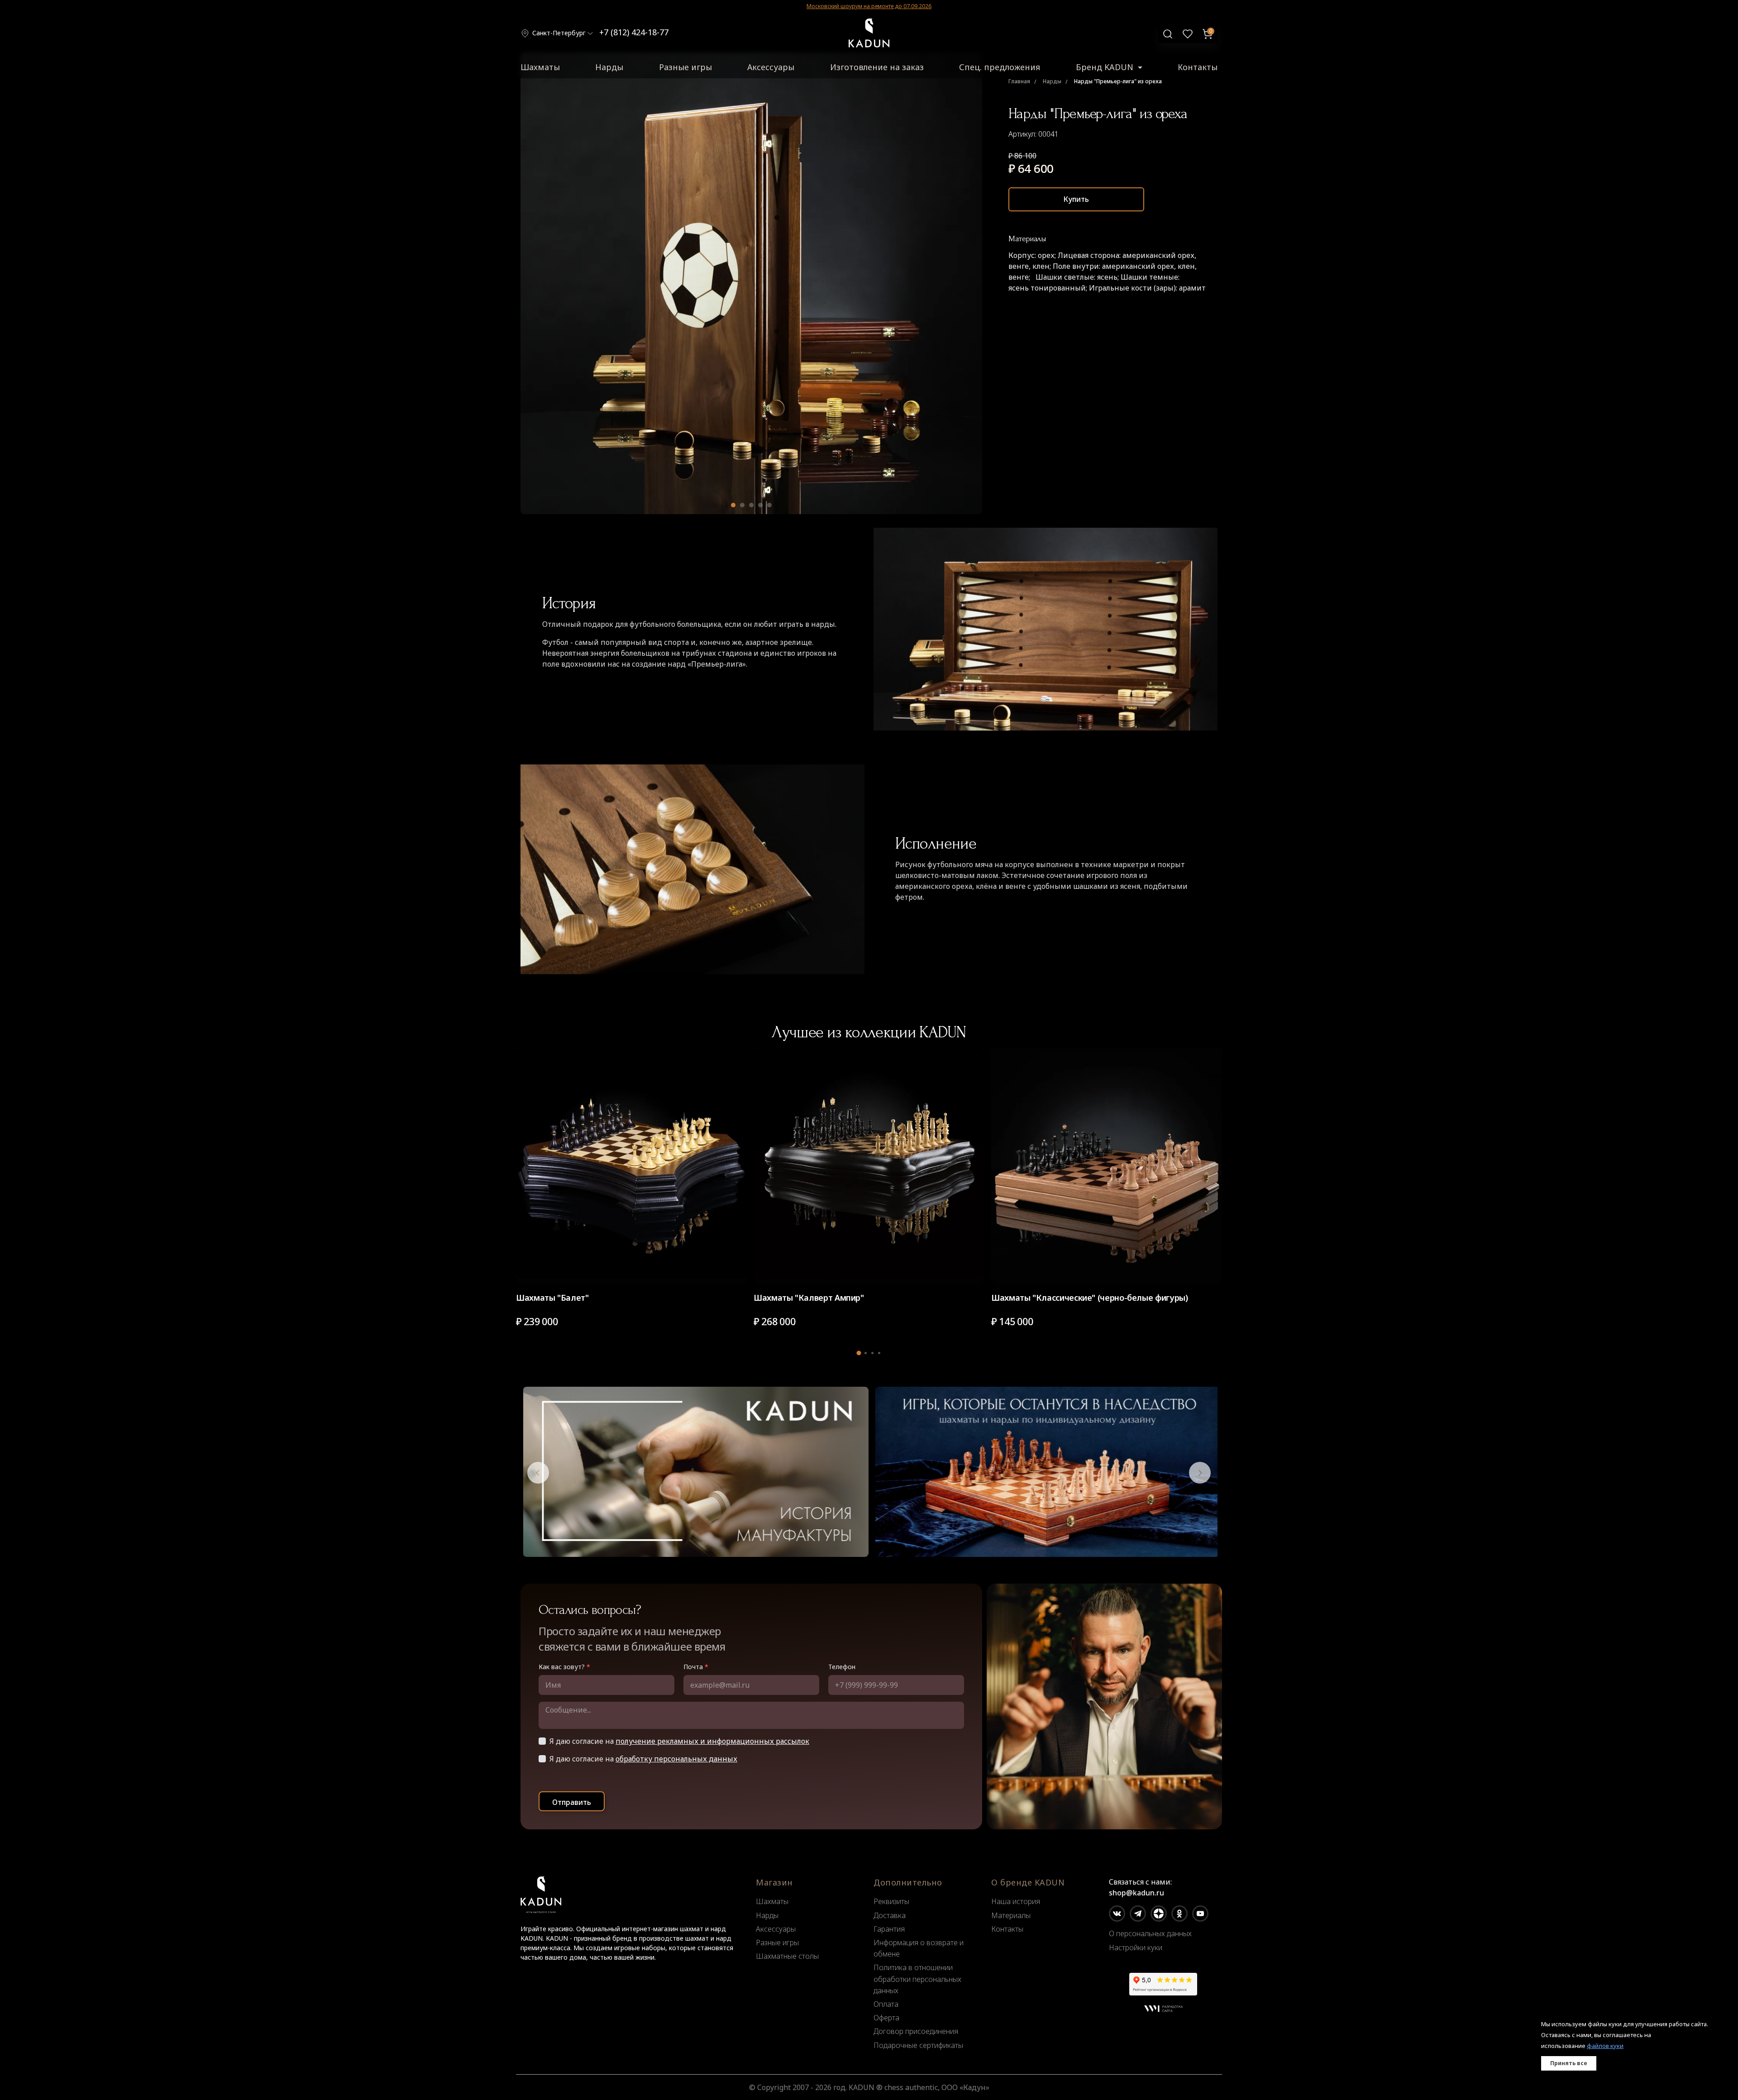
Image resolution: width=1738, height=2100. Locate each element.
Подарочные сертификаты (918, 2045)
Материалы (1011, 1915)
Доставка (890, 1915)
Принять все (1569, 2063)
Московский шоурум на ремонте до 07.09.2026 (869, 6)
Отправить (572, 1802)
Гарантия (889, 1929)
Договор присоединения (916, 2031)
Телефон (842, 1667)
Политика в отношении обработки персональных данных (917, 1979)
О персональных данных (1150, 1933)
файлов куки (1605, 2046)
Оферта (886, 2018)
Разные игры (685, 67)
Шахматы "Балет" (552, 1298)
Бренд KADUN (1106, 67)
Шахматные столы (787, 1956)
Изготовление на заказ (877, 67)
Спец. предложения (1000, 67)
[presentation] (538, 1473)
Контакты (1198, 67)
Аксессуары (771, 67)
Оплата (886, 2004)
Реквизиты (891, 1901)
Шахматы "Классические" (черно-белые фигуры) (1090, 1298)
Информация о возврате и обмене (919, 1948)
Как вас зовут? (564, 1667)
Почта (696, 1667)
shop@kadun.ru (1136, 1893)
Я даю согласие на (679, 1741)
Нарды (609, 67)
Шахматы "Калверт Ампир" (809, 1298)
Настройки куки (1136, 1947)
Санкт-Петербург (559, 33)
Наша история (1016, 1901)
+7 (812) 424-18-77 (634, 32)
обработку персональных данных (676, 1759)
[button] (733, 505)
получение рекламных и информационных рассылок (712, 1741)
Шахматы (540, 67)
